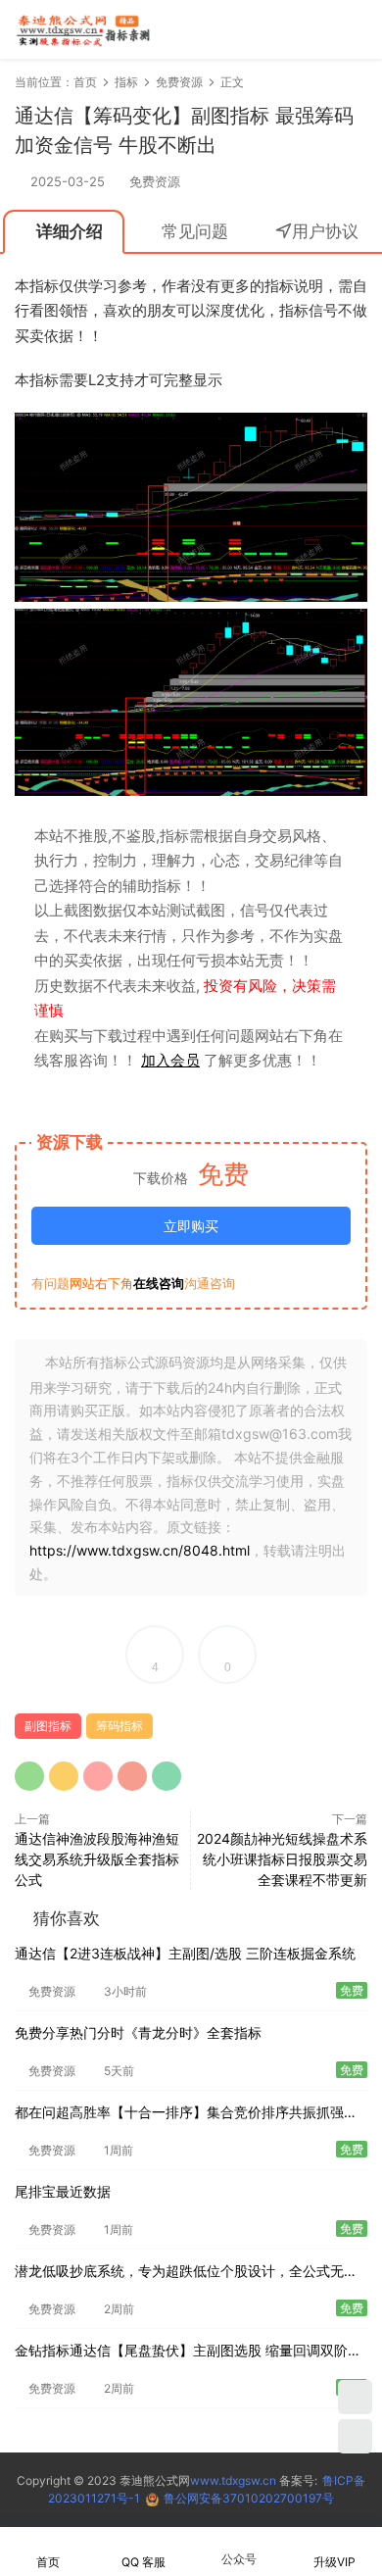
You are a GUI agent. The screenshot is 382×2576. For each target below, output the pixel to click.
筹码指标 (119, 1726)
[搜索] (298, 28)
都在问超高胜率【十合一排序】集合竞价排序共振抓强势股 (186, 2114)
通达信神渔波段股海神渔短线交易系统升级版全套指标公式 (97, 1859)
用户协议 (325, 231)
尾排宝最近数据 (63, 2191)
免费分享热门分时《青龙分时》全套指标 (138, 2032)
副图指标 (48, 1726)
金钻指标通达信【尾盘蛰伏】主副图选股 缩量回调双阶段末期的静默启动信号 (188, 2352)
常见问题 (195, 231)
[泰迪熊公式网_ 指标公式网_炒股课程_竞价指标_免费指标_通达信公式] (83, 29)
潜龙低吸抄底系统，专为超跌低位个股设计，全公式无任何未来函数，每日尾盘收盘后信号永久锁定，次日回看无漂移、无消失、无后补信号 (186, 2273)
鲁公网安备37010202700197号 (249, 2498)
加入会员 (170, 1060)
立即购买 (191, 1226)
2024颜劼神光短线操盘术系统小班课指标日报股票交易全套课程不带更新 (282, 1859)
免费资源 (155, 181)
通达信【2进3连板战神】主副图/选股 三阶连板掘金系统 (185, 1953)
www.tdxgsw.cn (233, 2480)
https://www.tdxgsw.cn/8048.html (140, 1550)
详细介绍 (70, 231)
